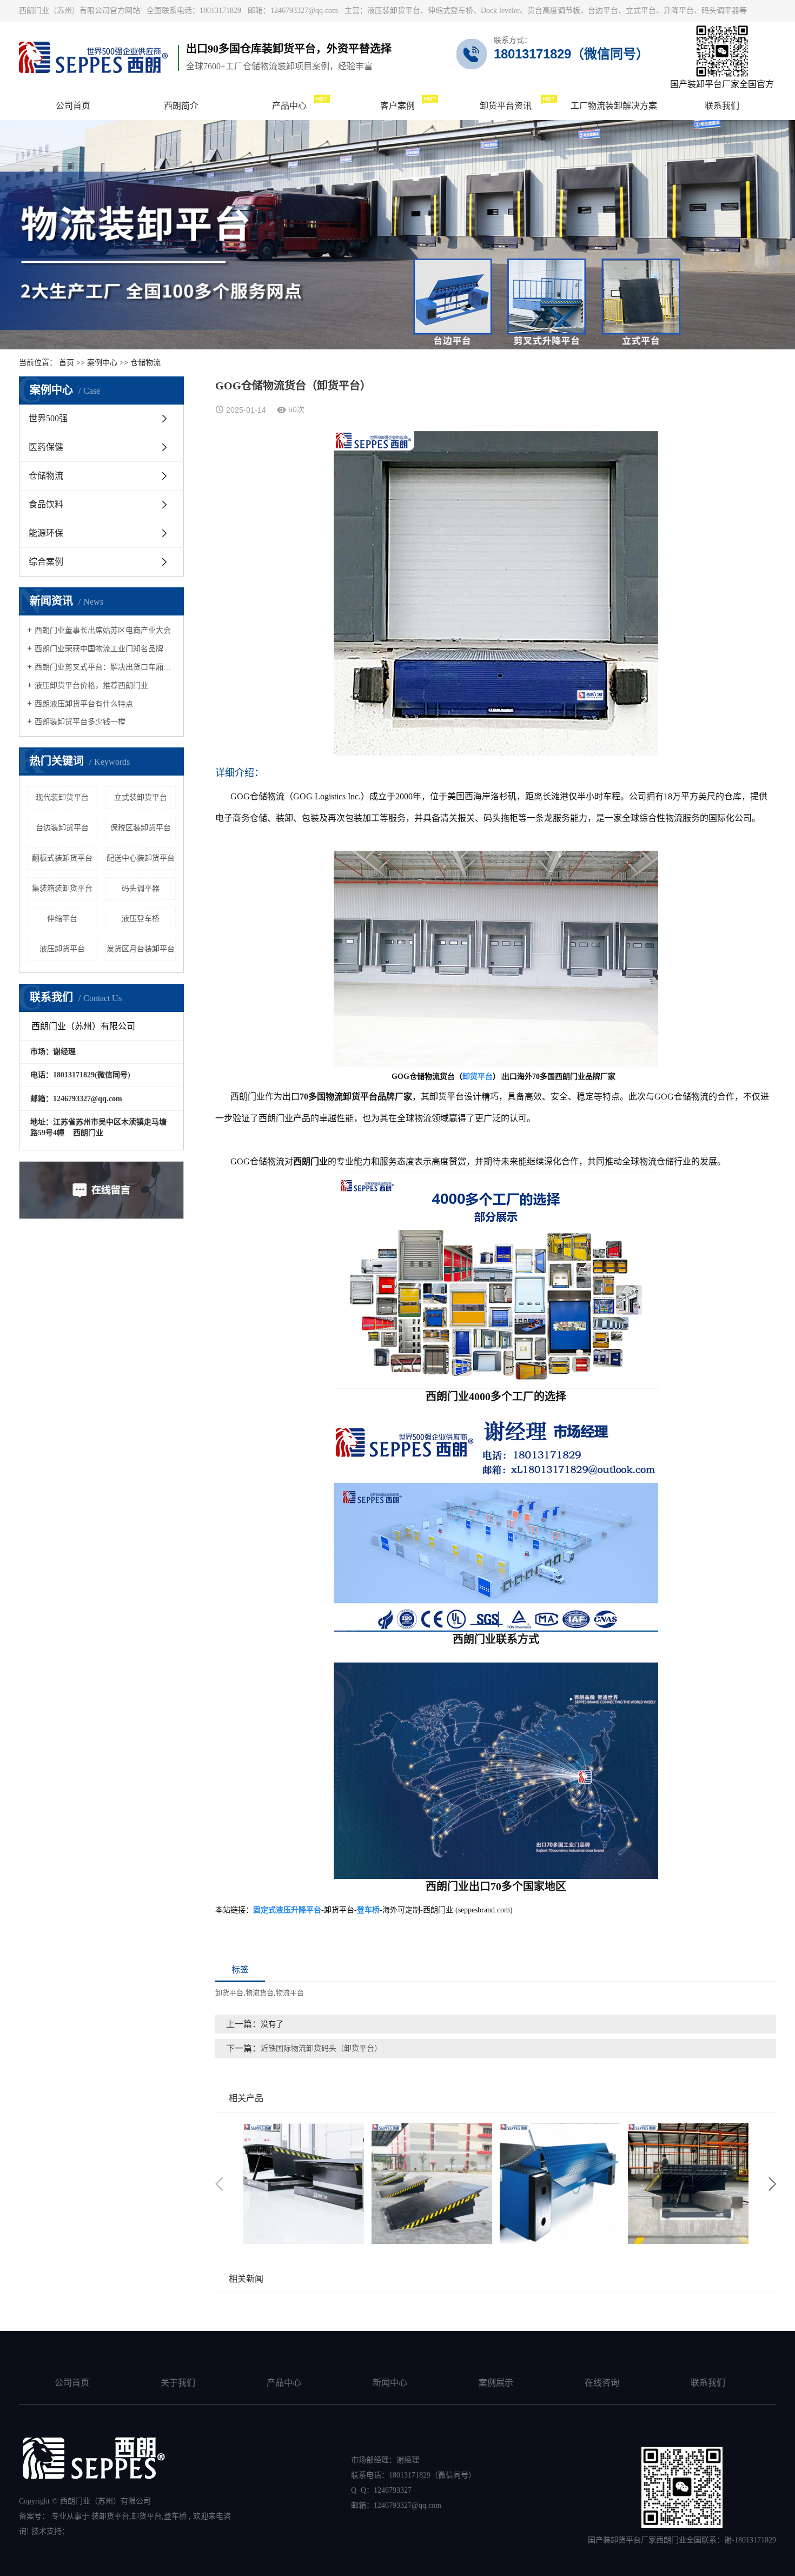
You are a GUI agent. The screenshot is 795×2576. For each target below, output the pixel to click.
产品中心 (284, 2383)
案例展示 (496, 2383)
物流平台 (290, 1993)
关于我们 (178, 2383)
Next (772, 2184)
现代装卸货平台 (62, 797)
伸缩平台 (62, 919)
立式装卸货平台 (141, 797)
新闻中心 (390, 2383)
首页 (67, 363)
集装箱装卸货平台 (62, 888)
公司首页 (72, 2383)
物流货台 (260, 1993)
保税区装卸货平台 (141, 828)
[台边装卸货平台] (560, 2184)
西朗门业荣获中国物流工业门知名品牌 (99, 649)
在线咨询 (602, 2383)
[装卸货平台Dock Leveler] (688, 2184)
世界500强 (48, 418)
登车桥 (175, 2516)
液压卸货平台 (62, 949)
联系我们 (708, 2383)
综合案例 (46, 562)
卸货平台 (229, 1993)
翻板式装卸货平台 (62, 858)
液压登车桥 (141, 919)
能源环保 (46, 533)
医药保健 (46, 447)
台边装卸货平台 (62, 828)
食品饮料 (46, 504)
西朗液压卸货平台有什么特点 (84, 704)
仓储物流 (145, 363)
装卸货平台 (110, 2516)
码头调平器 (141, 888)
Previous (219, 2184)
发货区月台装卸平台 (141, 949)
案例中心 (102, 363)
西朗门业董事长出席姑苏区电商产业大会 (103, 630)
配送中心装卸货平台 (141, 858)
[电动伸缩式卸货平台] (304, 2184)
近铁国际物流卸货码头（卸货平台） (321, 2048)
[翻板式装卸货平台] (432, 2184)
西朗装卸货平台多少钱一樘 (80, 722)
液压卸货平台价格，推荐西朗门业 (91, 686)
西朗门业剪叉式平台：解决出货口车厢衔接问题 (105, 667)
